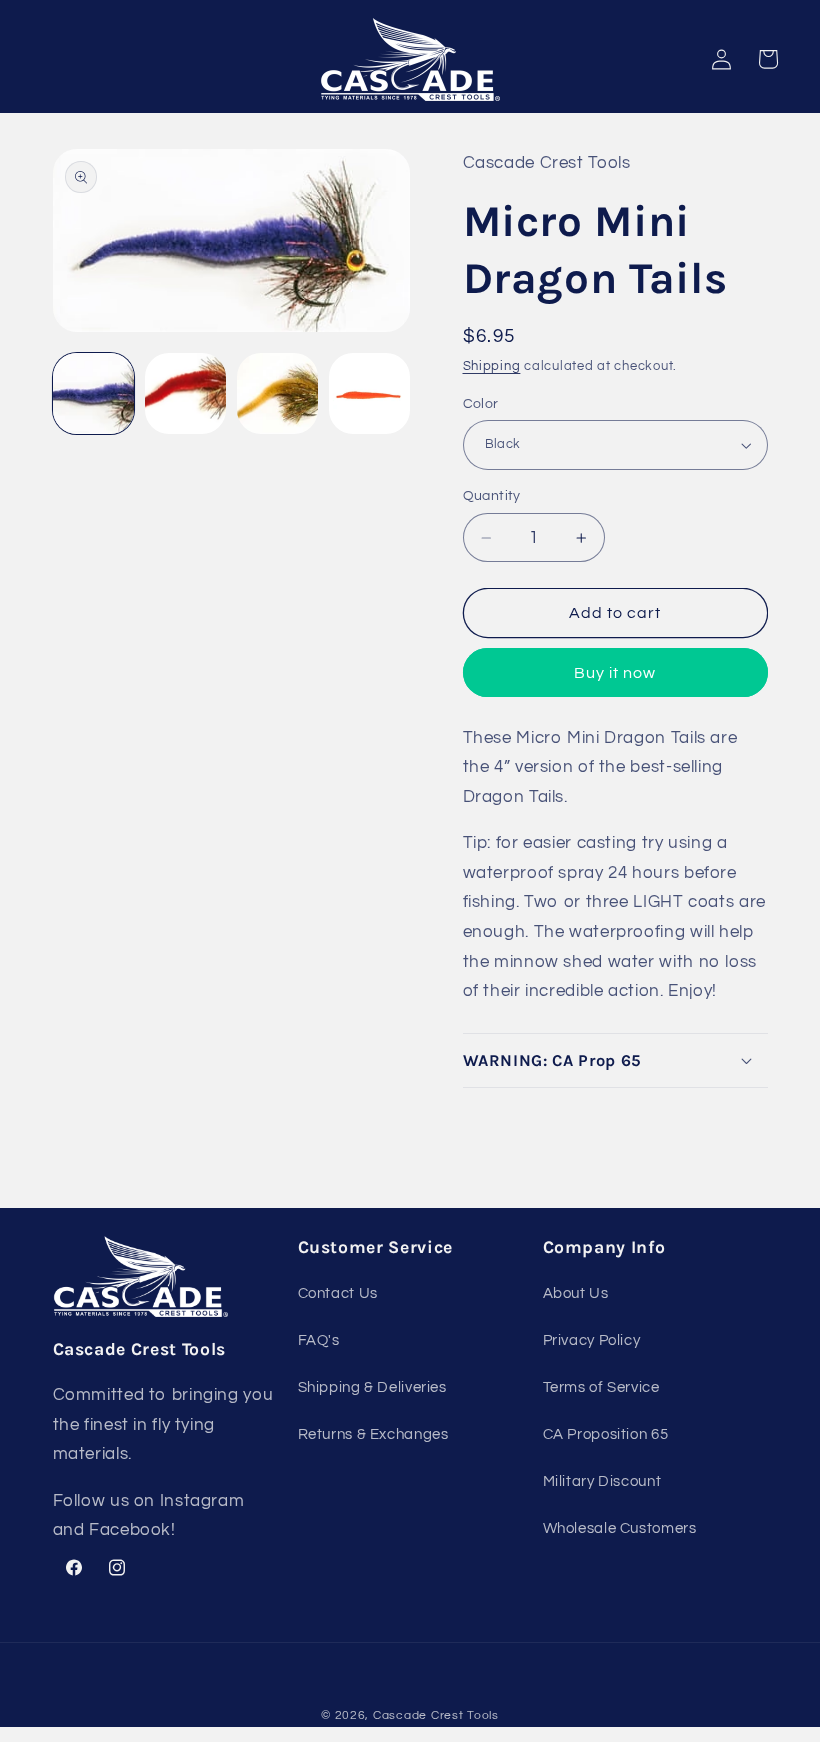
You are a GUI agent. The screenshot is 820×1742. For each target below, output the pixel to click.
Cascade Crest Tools (436, 1715)
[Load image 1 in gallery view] (94, 394)
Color (481, 404)
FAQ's (319, 1340)
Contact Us (338, 1293)
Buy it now (615, 673)
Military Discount (602, 1481)
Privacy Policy (592, 1340)
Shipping (492, 366)
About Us (576, 1293)
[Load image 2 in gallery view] (186, 394)
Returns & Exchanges (373, 1434)
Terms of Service (601, 1387)
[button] (615, 1060)
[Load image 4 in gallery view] (370, 394)
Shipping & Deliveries (372, 1387)
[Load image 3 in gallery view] (278, 394)
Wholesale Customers (620, 1528)
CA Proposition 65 (606, 1434)
